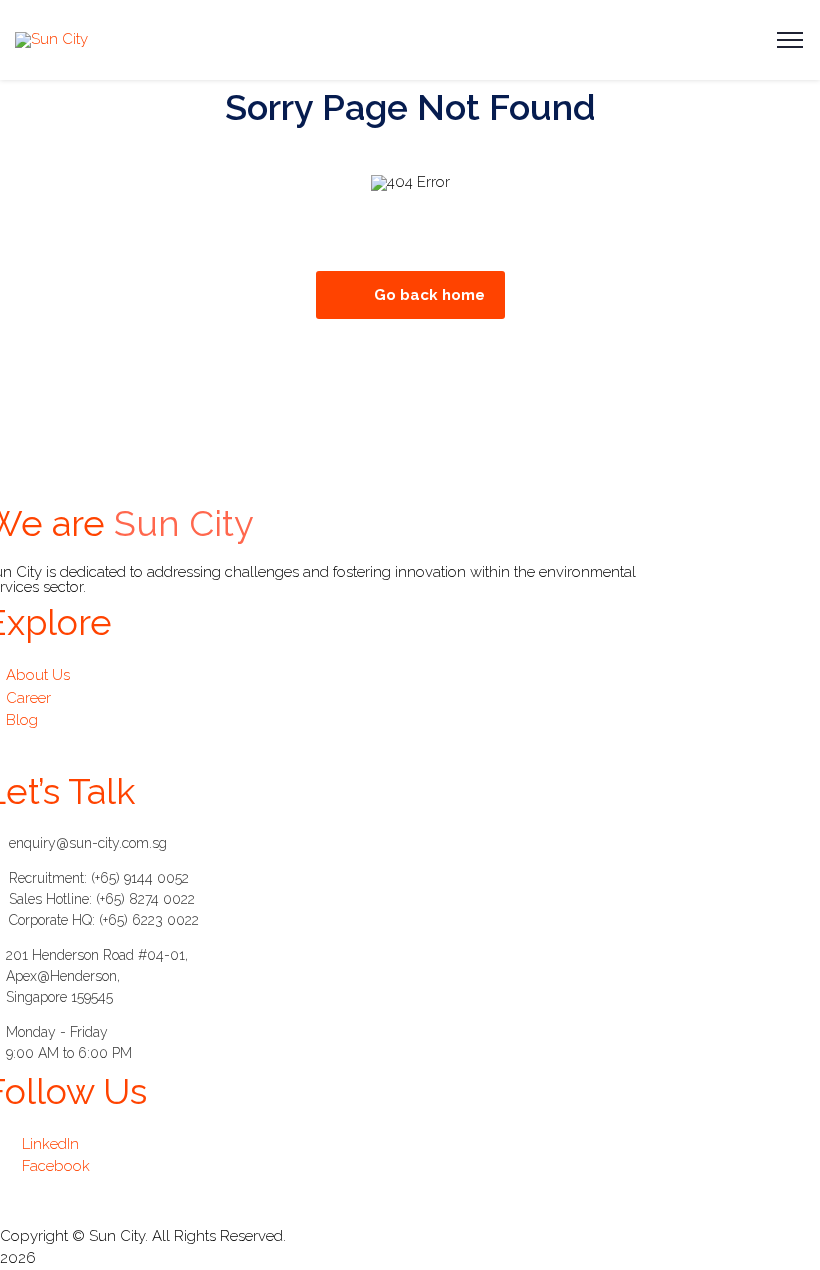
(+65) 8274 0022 (145, 899)
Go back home (429, 295)
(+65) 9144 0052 (140, 878)
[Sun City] (51, 39)
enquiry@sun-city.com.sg (88, 843)
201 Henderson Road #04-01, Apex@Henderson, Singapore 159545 (97, 976)
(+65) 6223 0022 (149, 920)
